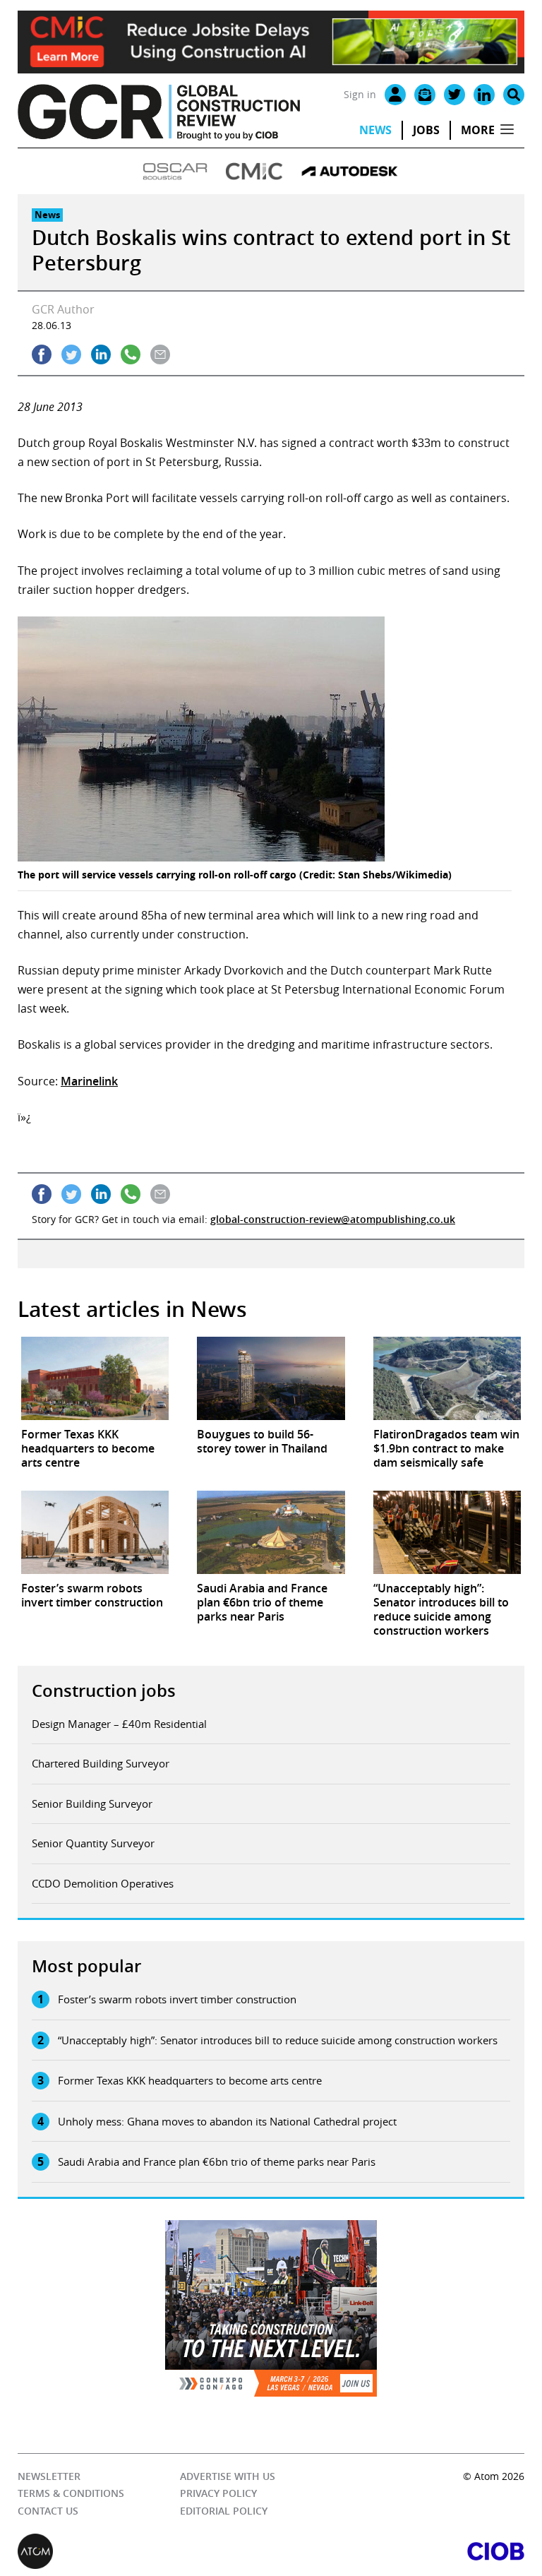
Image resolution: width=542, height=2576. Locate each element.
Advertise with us (228, 2476)
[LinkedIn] (484, 95)
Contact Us (48, 2511)
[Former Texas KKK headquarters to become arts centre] (95, 1378)
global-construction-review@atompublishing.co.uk (333, 1219)
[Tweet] (71, 354)
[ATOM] (144, 2551)
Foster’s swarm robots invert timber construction (177, 1999)
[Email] (425, 95)
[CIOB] (398, 2551)
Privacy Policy (218, 2493)
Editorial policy (224, 2511)
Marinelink (89, 1081)
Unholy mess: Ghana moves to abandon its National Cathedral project (227, 2121)
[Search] (514, 95)
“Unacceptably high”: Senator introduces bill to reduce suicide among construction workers (278, 2040)
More (478, 130)
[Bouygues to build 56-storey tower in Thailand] (271, 1378)
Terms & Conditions (71, 2493)
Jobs (426, 130)
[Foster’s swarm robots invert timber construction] (95, 1532)
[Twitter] (454, 95)
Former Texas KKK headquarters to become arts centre (190, 2080)
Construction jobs (104, 1690)
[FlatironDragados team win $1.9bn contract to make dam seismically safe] (447, 1378)
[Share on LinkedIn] (101, 354)
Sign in (360, 94)
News (375, 130)
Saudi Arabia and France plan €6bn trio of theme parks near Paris (217, 2161)
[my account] (395, 95)
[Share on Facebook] (42, 354)
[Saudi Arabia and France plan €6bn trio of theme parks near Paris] (271, 1532)
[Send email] (160, 354)
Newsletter (49, 2476)
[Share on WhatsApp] (131, 354)
